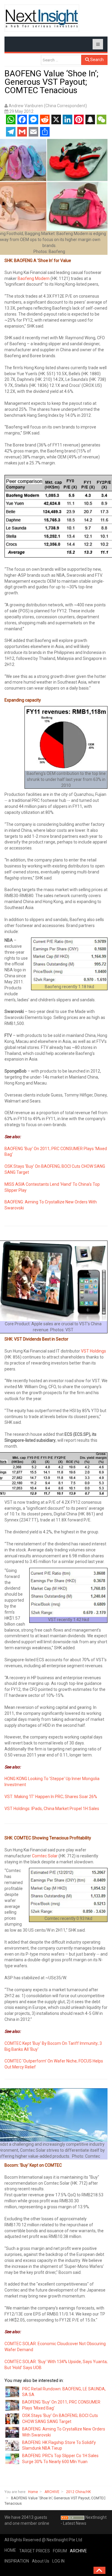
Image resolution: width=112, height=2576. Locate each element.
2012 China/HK (78, 2492)
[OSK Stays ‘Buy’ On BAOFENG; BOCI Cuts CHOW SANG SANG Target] (13, 2418)
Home (33, 2492)
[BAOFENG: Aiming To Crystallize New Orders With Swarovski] (13, 2432)
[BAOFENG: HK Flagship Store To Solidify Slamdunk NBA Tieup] (13, 2445)
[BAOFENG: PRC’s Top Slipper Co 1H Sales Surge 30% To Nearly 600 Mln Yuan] (13, 2459)
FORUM (60, 2551)
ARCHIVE (52, 2492)
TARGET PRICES (34, 2551)
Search (96, 60)
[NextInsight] (42, 18)
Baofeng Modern (34, 278)
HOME (10, 2550)
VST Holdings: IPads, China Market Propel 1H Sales (52, 1809)
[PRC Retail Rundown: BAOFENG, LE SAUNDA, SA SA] (13, 2392)
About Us (41, 2561)
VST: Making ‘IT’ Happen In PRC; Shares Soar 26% (51, 1797)
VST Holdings (93, 1351)
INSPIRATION (17, 2561)
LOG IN (58, 2561)
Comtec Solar (45, 1856)
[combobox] (61, 60)
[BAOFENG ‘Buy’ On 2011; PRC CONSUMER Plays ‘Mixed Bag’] (13, 2405)
